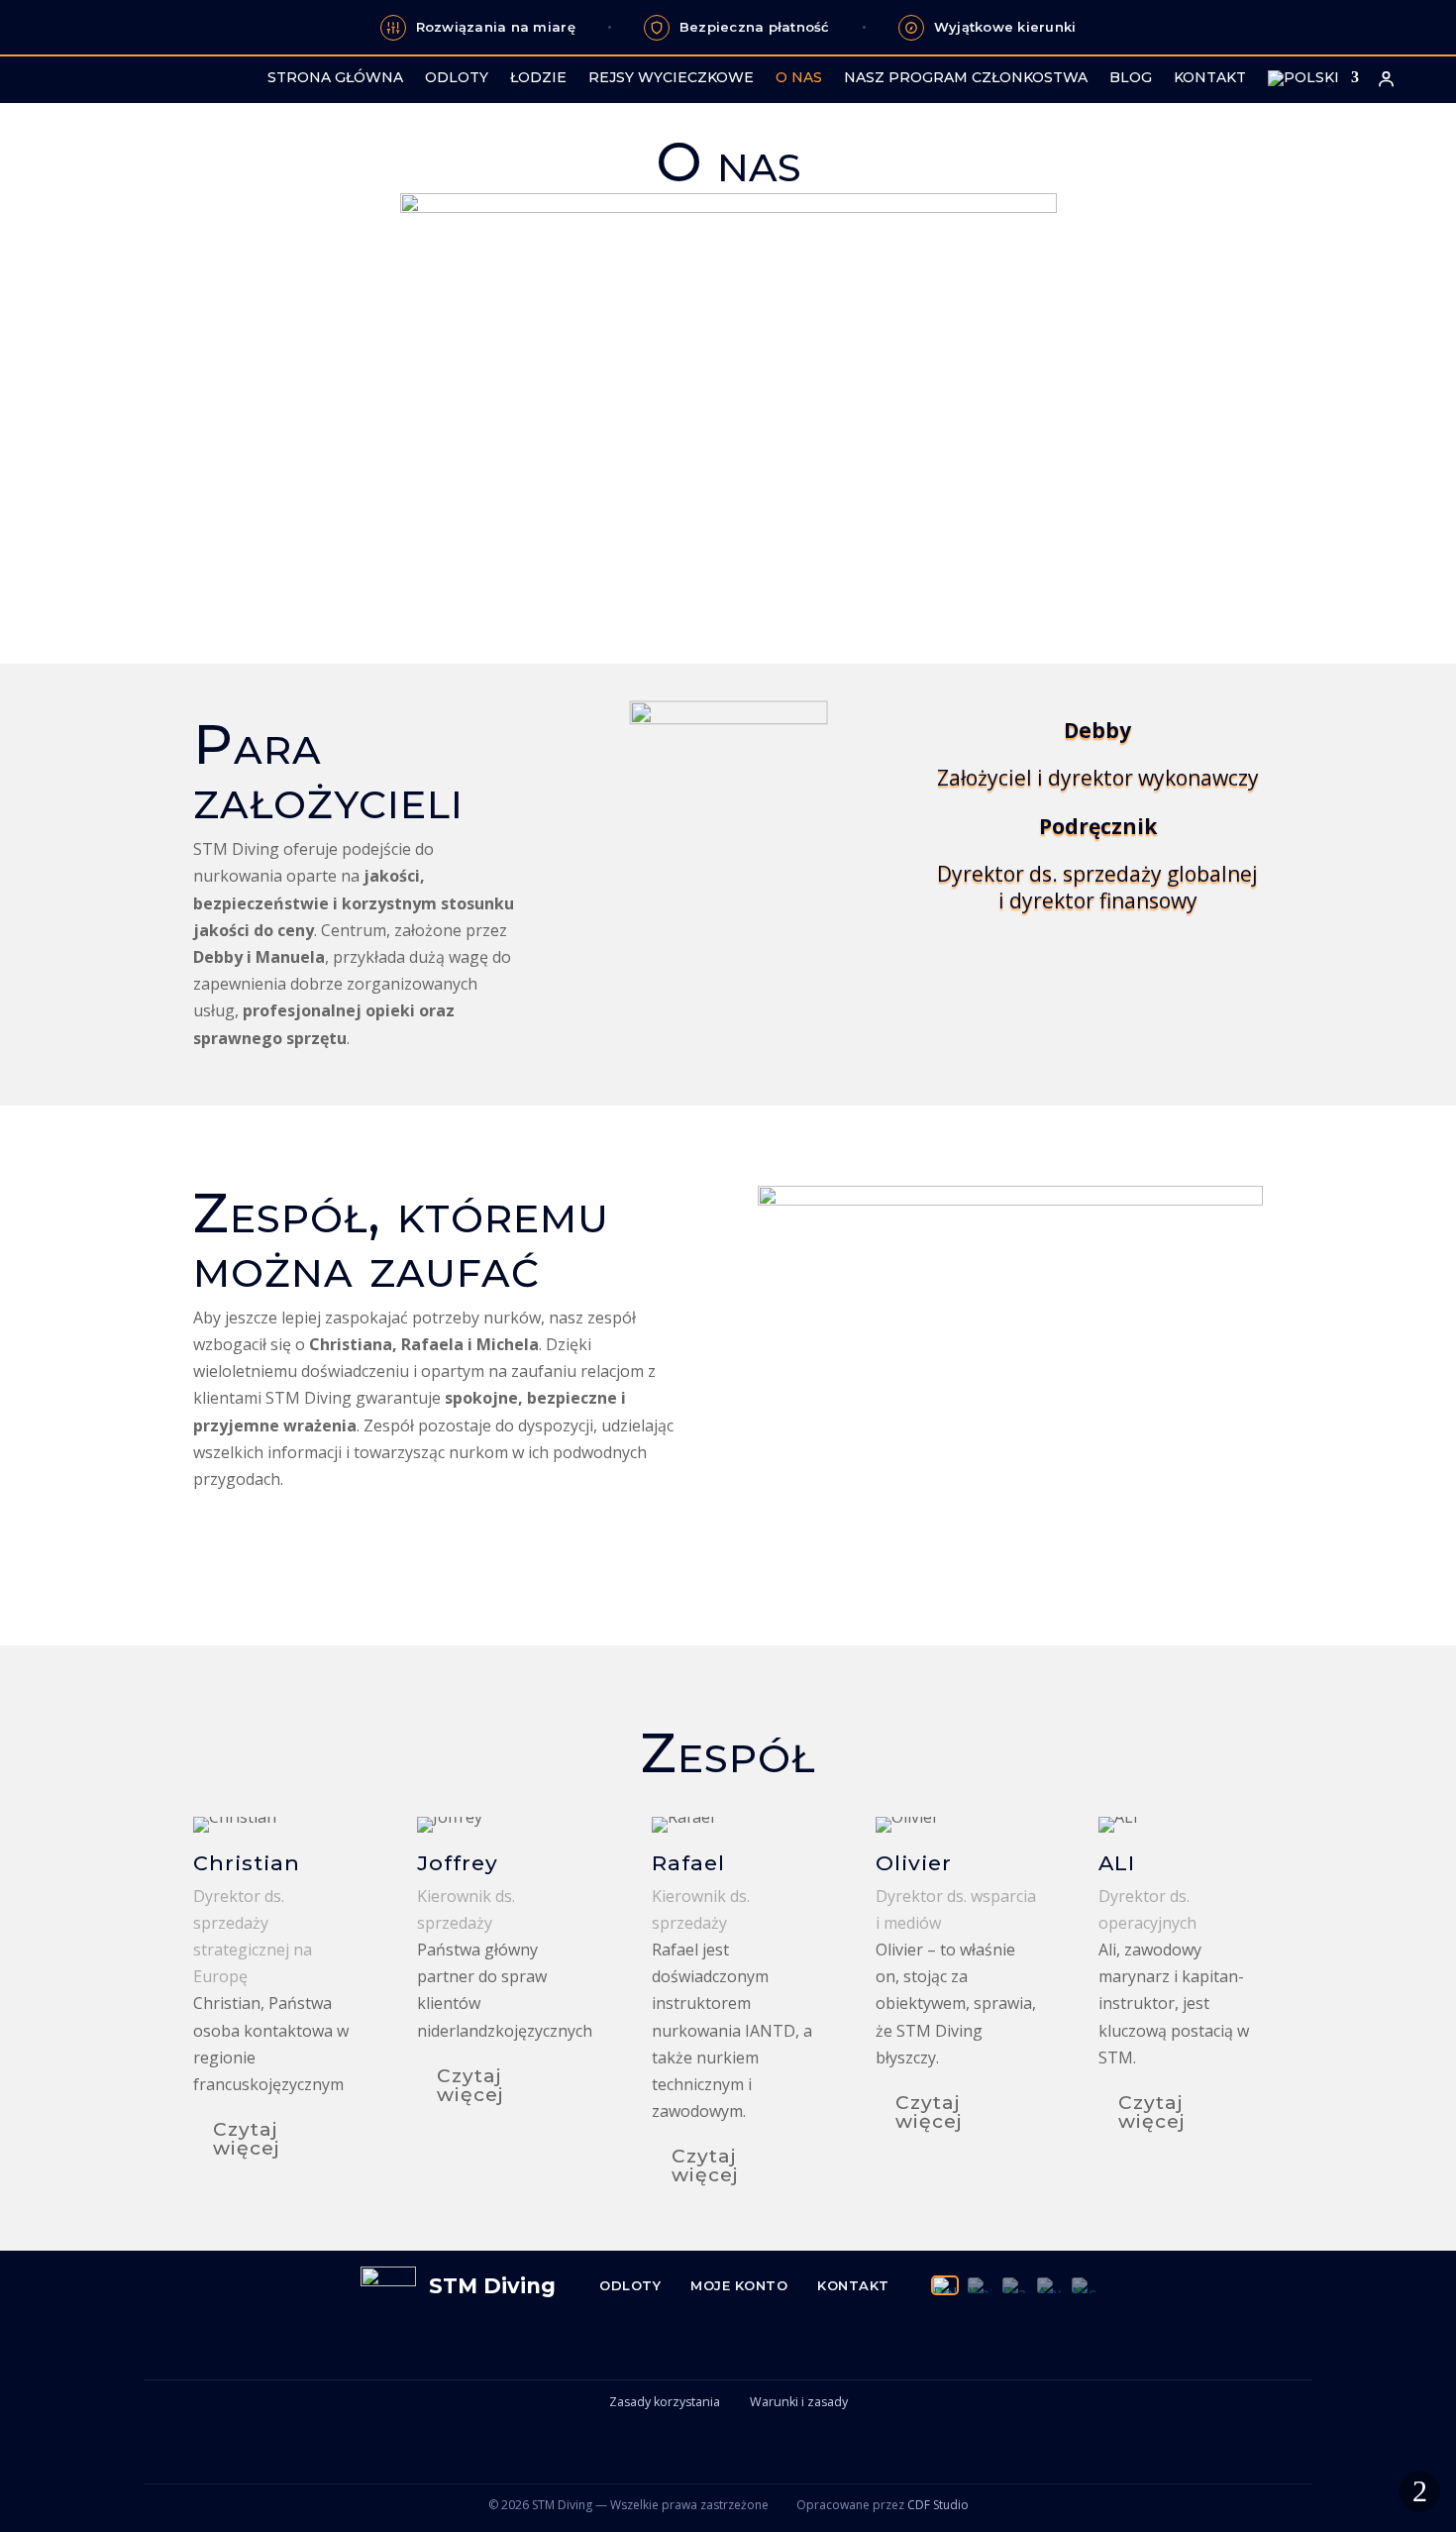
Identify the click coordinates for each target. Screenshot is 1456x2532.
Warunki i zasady (799, 2402)
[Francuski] (1014, 2285)
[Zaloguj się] (1386, 78)
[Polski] (945, 2285)
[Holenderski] (980, 2285)
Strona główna (335, 78)
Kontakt (1210, 78)
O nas (799, 78)
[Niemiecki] (1084, 2285)
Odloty (457, 78)
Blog (1131, 78)
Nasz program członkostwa (966, 78)
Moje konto (739, 2285)
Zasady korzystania (665, 2402)
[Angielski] (1049, 2285)
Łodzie (538, 78)
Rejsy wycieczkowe (671, 78)
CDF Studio (938, 2505)
